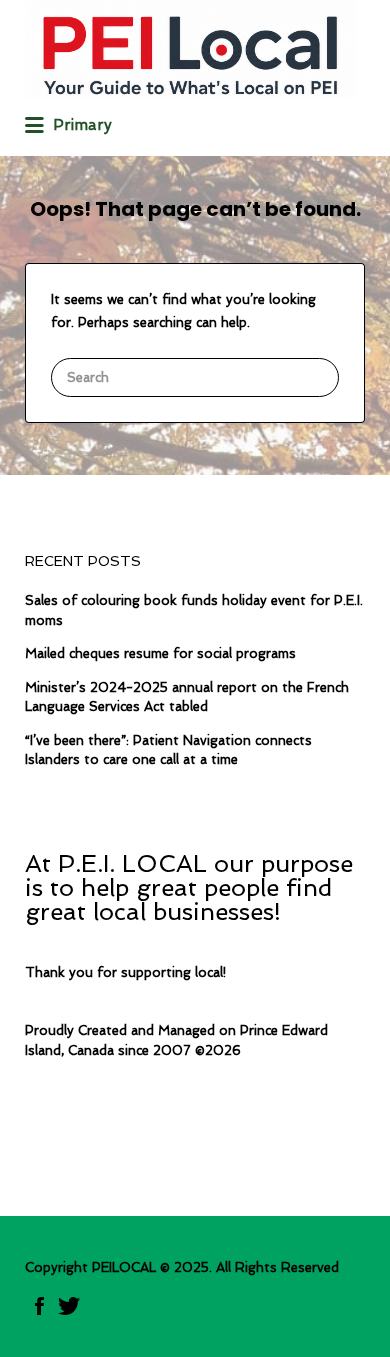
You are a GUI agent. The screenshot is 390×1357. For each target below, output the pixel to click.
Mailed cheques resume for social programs (160, 653)
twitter (69, 1306)
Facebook (39, 1306)
